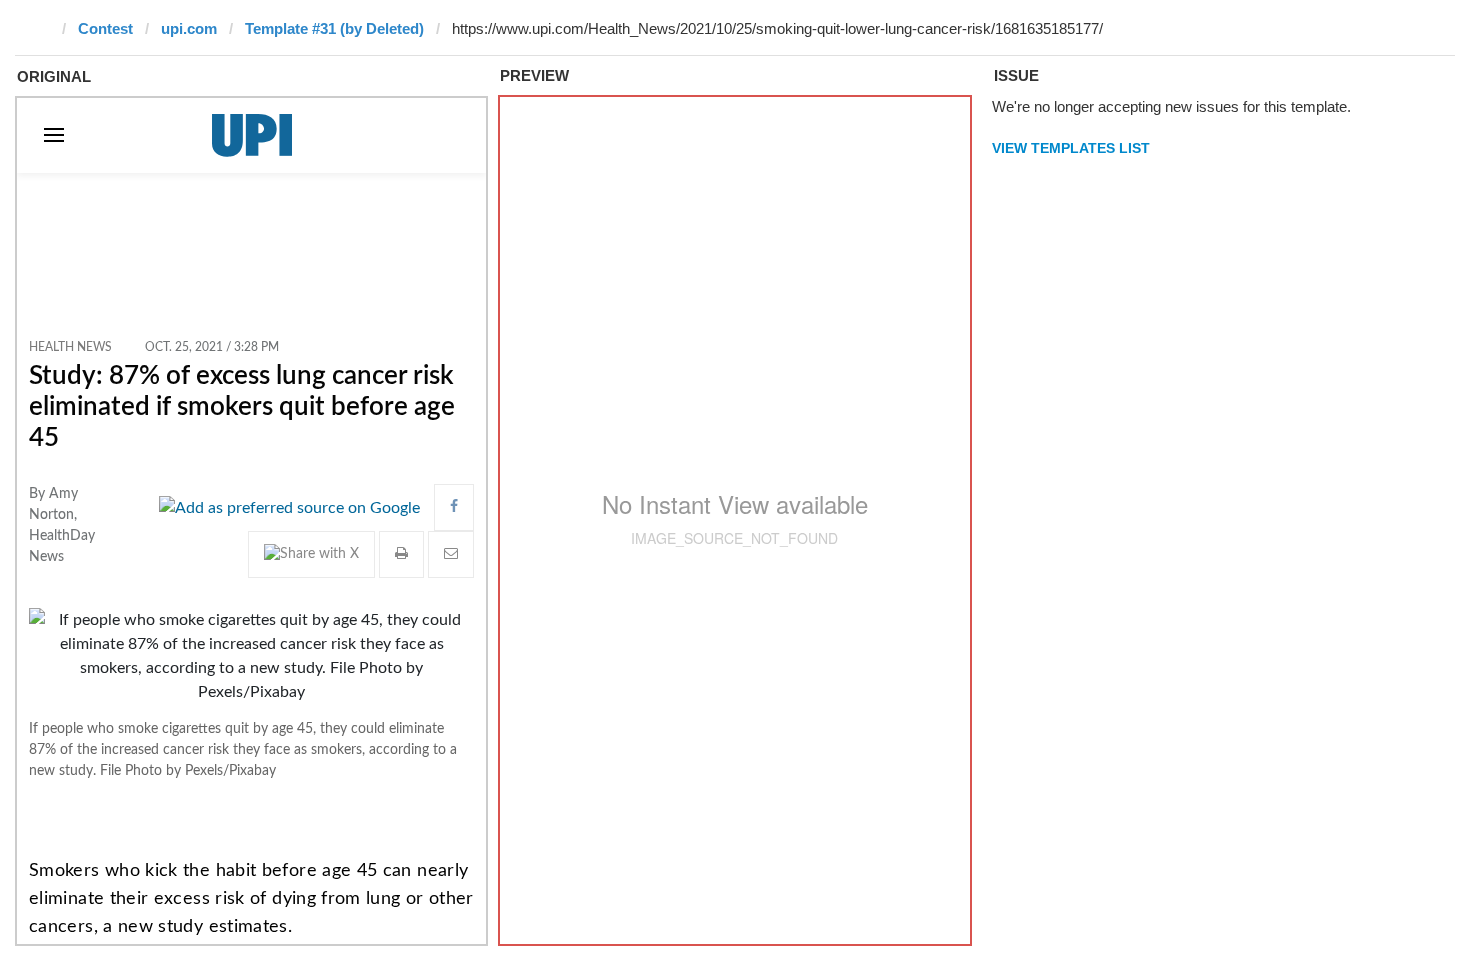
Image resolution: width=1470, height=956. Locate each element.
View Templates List (1071, 148)
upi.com (189, 28)
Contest (105, 28)
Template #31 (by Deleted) (334, 28)
